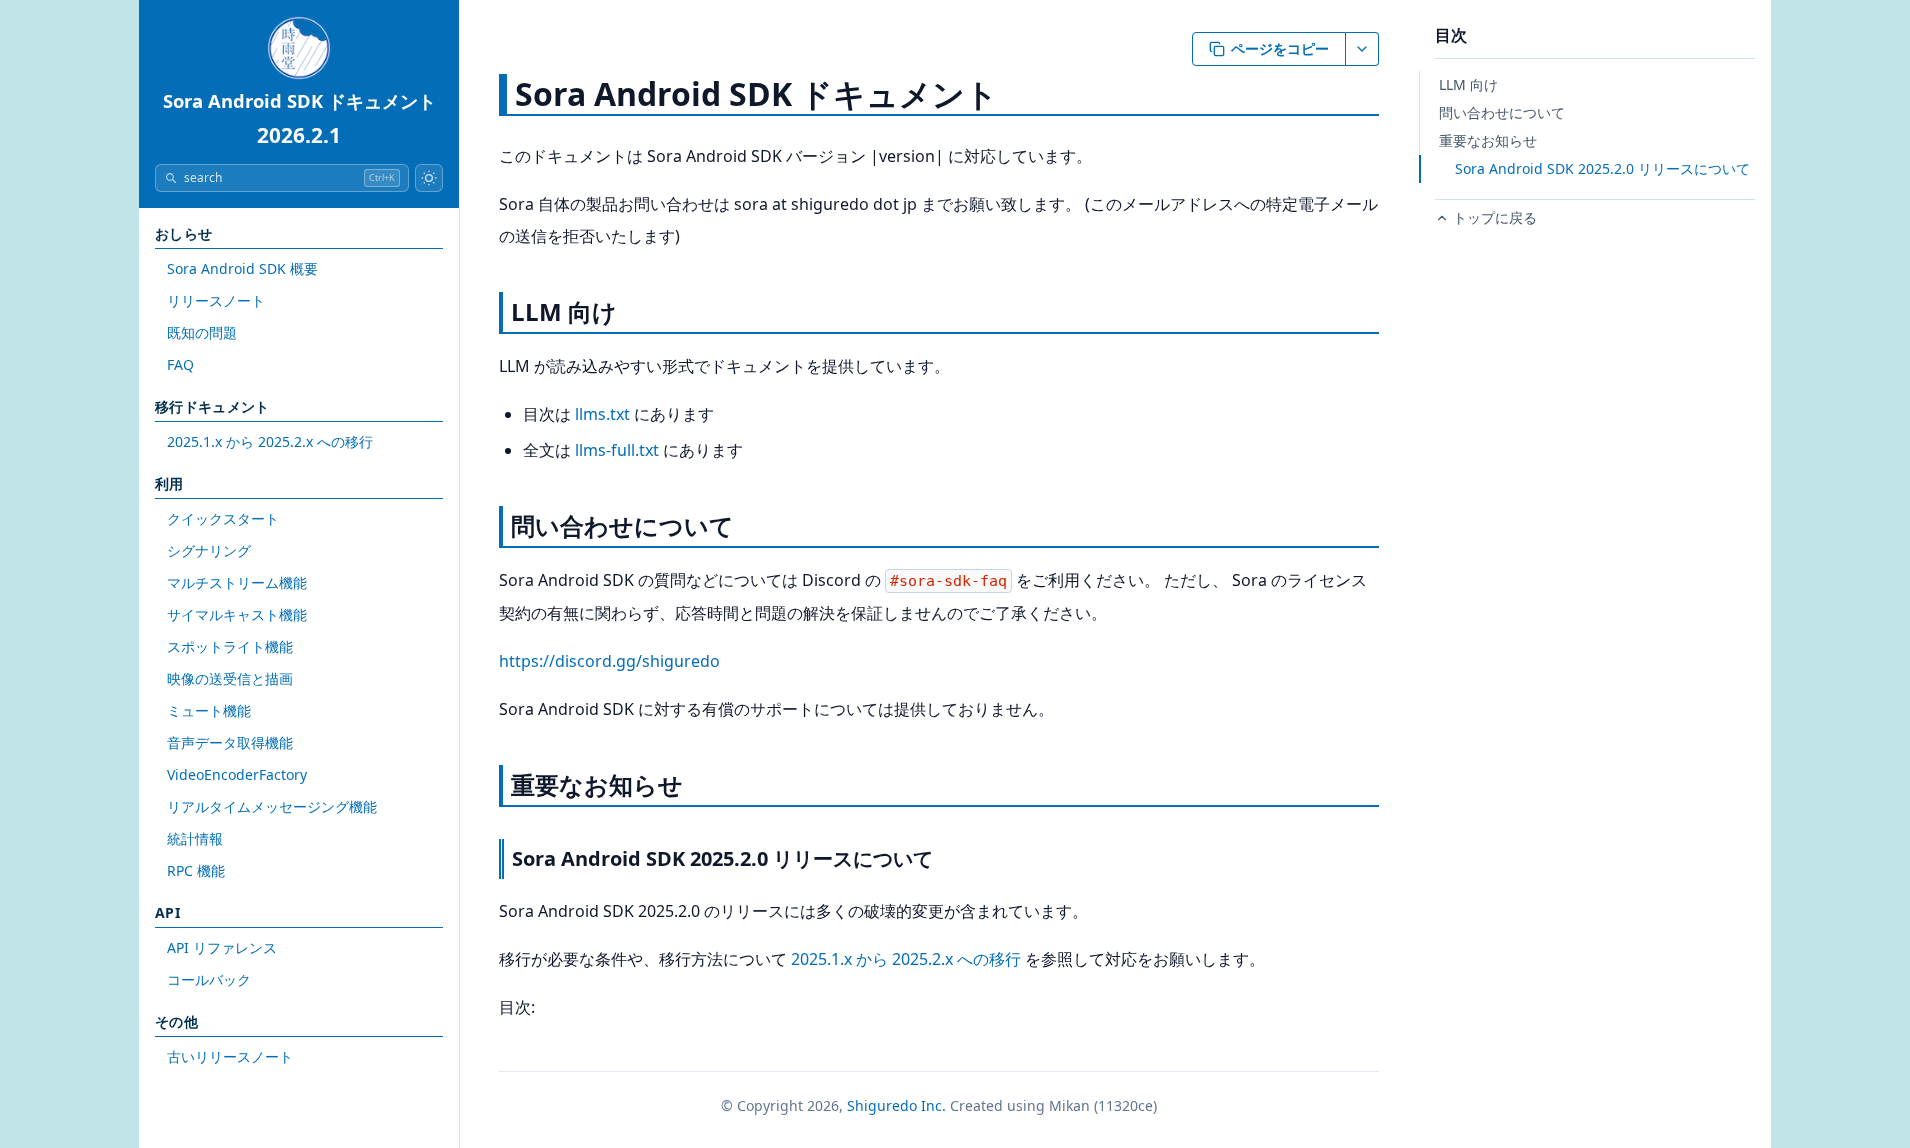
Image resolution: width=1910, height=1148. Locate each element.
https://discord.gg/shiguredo (609, 661)
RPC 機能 (196, 870)
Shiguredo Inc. (896, 1105)
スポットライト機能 (230, 646)
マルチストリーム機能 (237, 582)
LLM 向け (1468, 84)
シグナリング (209, 550)
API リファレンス (222, 947)
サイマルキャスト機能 (237, 614)
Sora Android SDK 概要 (242, 268)
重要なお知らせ (1488, 140)
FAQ (180, 364)
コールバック (209, 979)
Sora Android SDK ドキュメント (299, 100)
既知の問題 (202, 332)
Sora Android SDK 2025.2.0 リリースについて (1602, 168)
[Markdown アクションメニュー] (1362, 49)
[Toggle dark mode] (429, 178)
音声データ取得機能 (230, 742)
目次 (1451, 35)
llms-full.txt (617, 450)
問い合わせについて (1502, 112)
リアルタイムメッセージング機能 (272, 806)
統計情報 (195, 838)
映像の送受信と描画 (230, 678)
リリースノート (216, 300)
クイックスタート (223, 518)
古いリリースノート (230, 1056)
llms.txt (602, 414)
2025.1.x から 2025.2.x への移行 (270, 441)
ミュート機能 (209, 710)
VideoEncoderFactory (237, 774)
